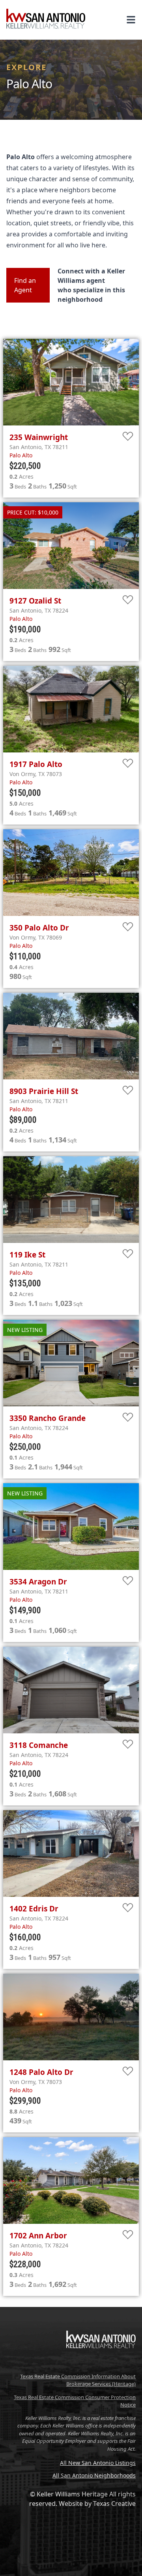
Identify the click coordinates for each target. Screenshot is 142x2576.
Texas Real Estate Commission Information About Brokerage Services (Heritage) (78, 2380)
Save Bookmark (128, 437)
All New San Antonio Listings (98, 2463)
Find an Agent (25, 285)
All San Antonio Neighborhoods (94, 2475)
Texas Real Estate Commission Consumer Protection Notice (75, 2401)
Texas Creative (114, 2504)
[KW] (101, 2365)
